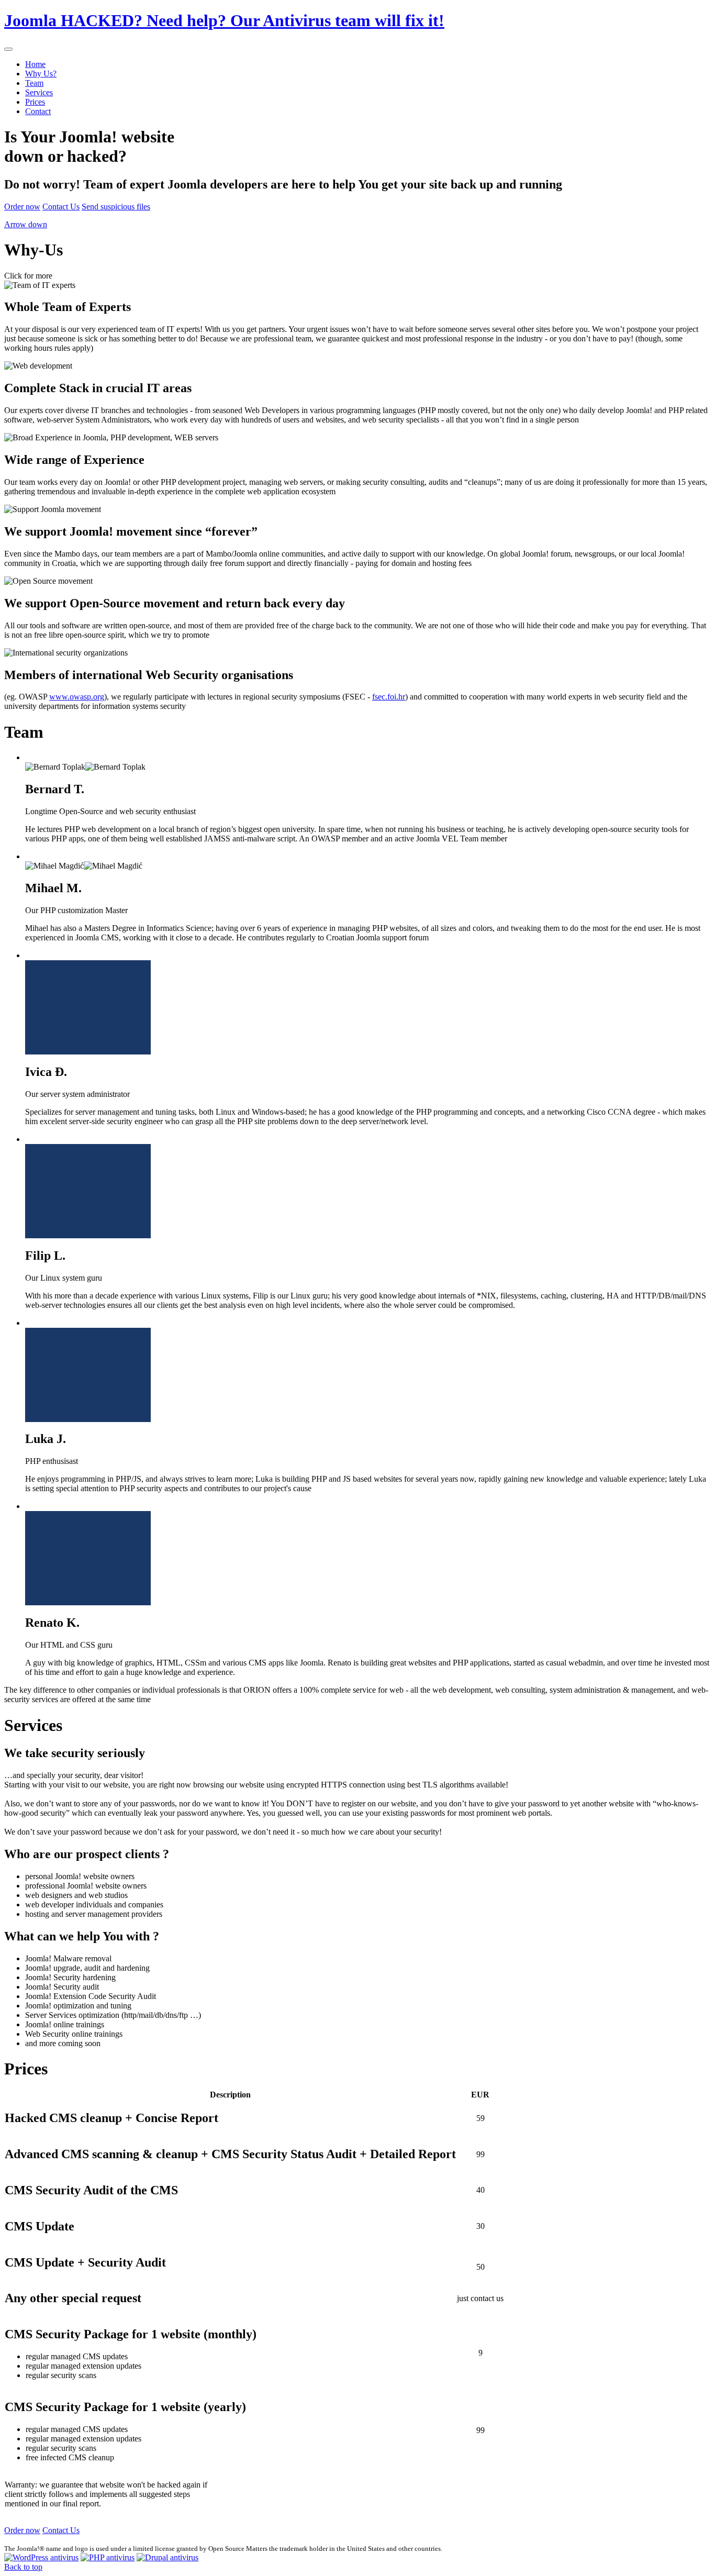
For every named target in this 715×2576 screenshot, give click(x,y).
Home (35, 64)
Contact (38, 111)
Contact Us (61, 207)
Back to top (23, 2567)
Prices (35, 102)
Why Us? (41, 74)
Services (39, 92)
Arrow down (26, 224)
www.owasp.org (77, 697)
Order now (22, 207)
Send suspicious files (116, 207)
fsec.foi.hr (389, 697)
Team (34, 83)
